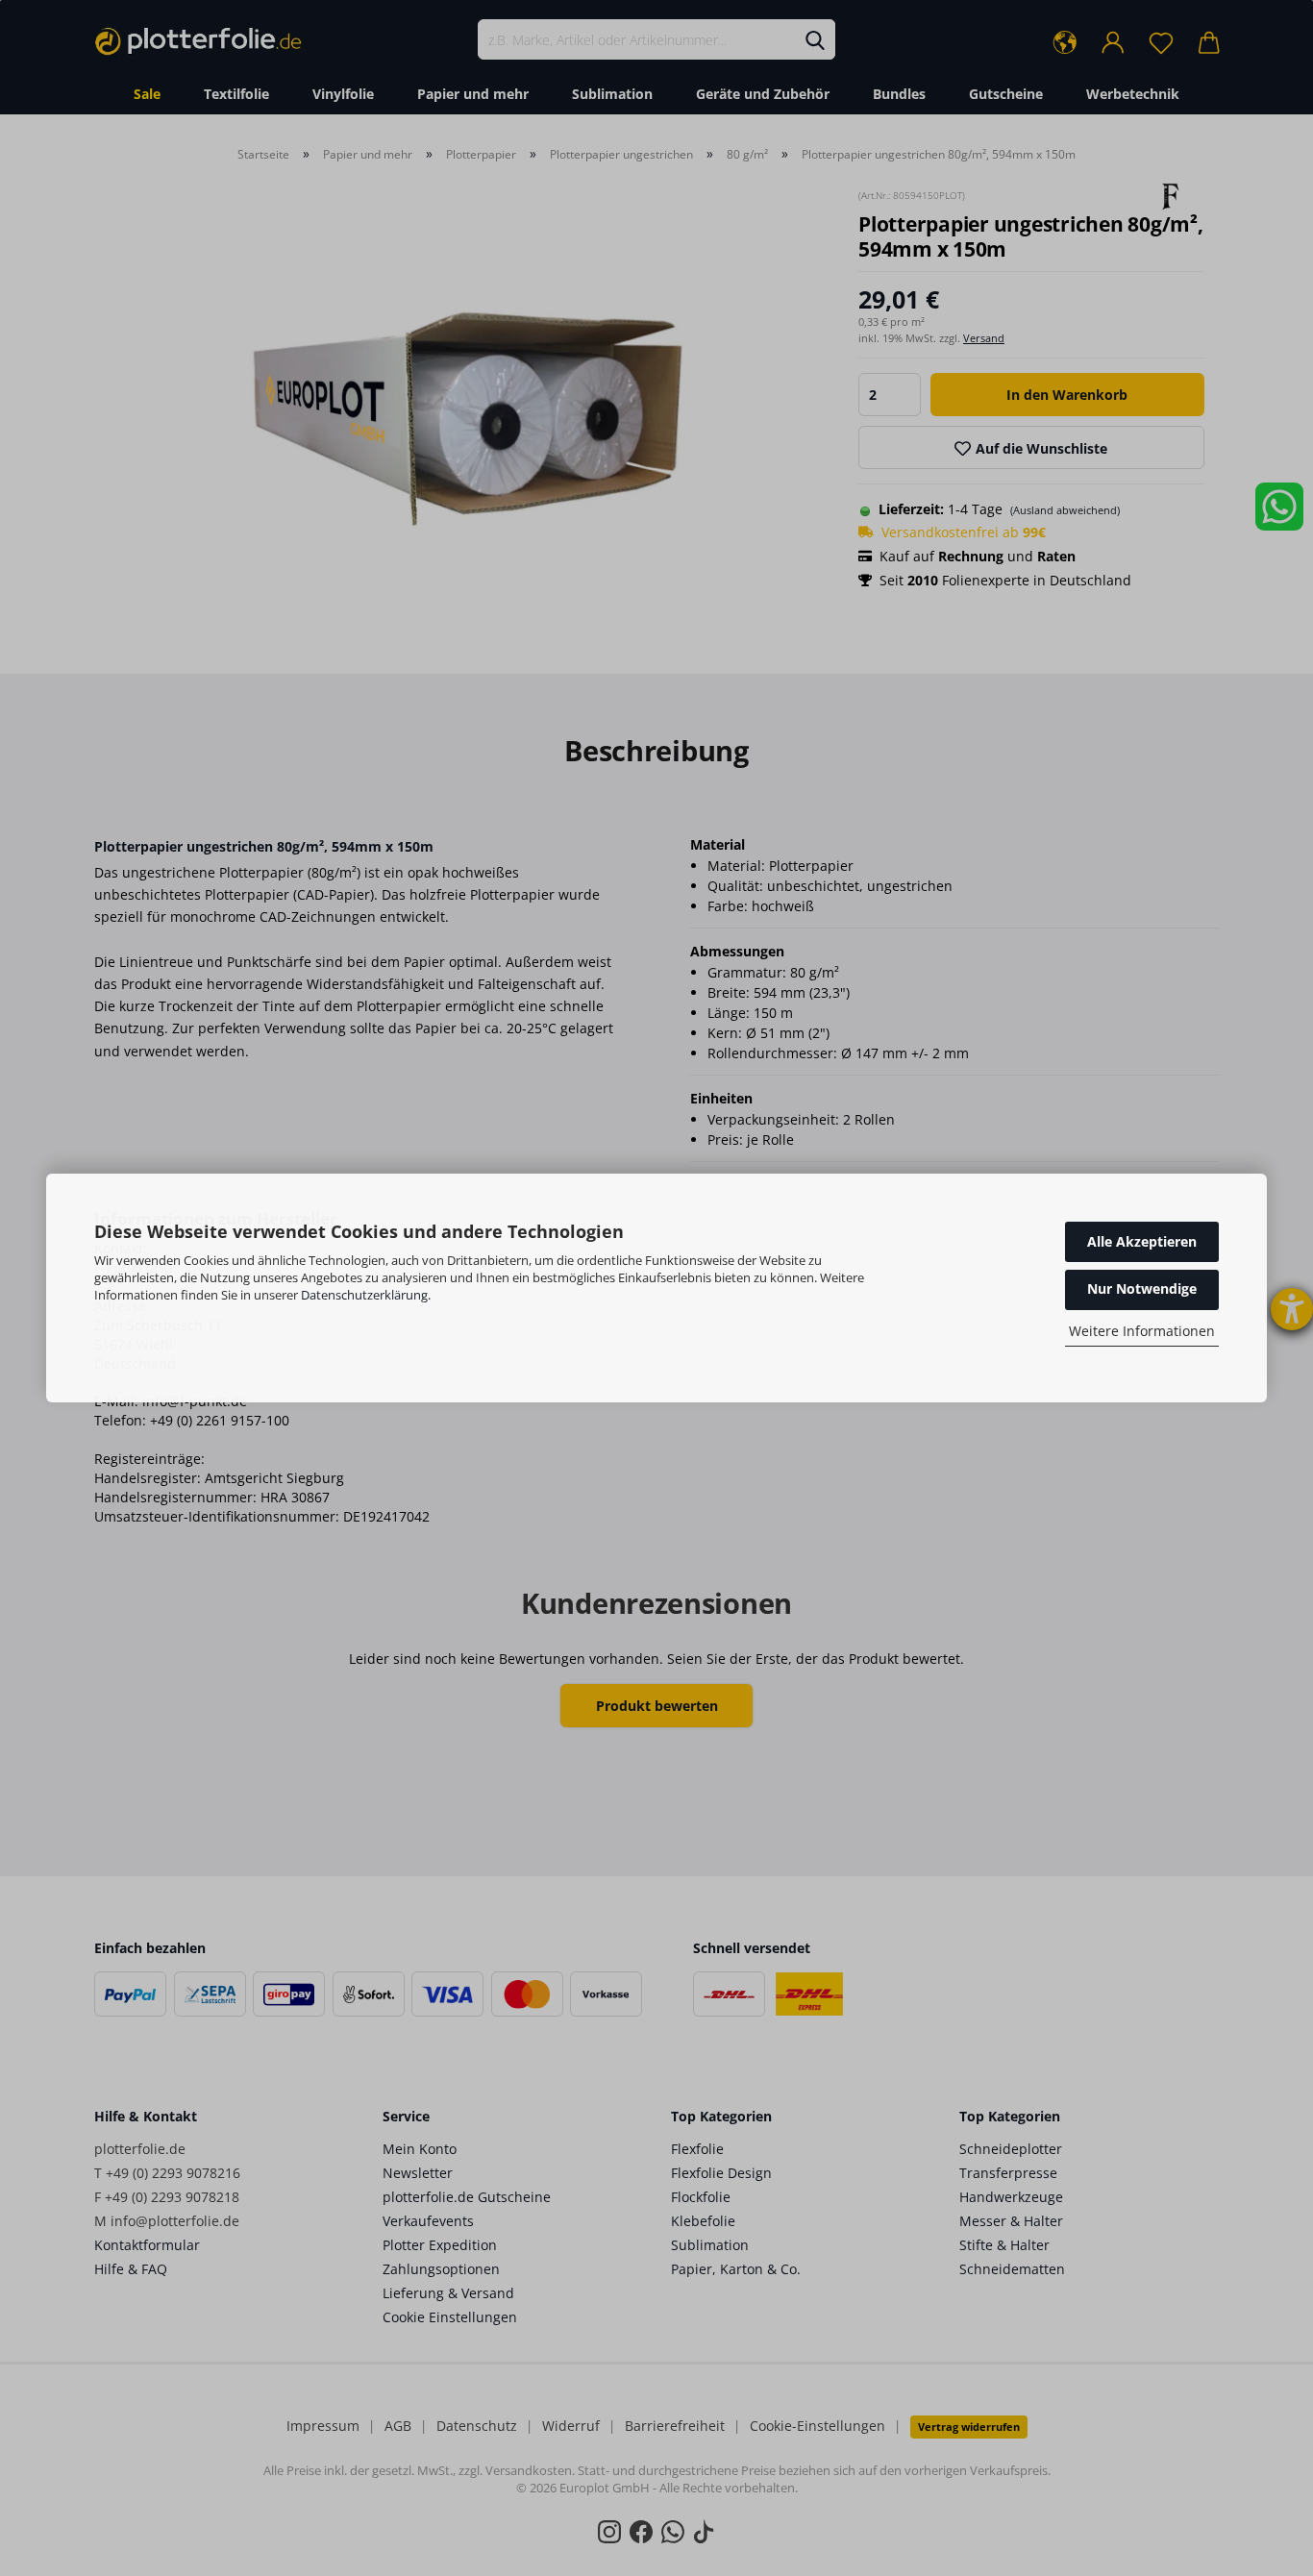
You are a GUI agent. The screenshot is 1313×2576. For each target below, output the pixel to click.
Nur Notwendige (1142, 1288)
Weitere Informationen (1142, 1331)
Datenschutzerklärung (364, 1295)
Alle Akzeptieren (1142, 1241)
